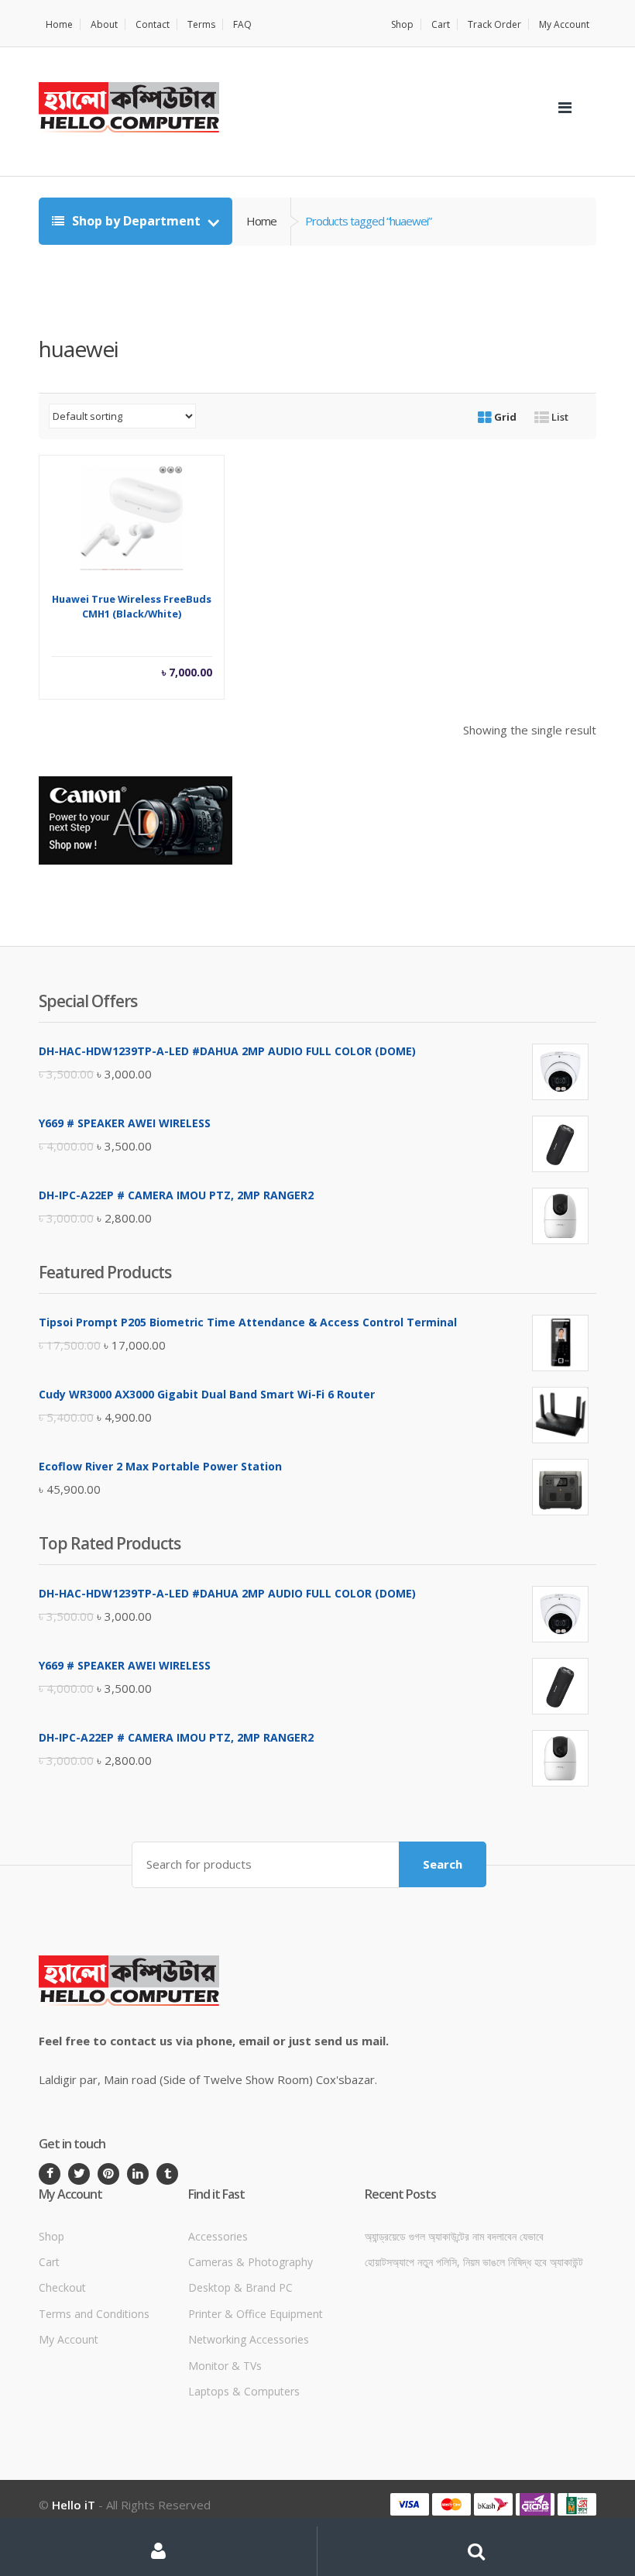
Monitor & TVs (225, 2366)
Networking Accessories (249, 2339)
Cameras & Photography (251, 2262)
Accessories (218, 2236)
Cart (441, 24)
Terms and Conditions (94, 2314)
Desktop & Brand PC (240, 2287)
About (104, 24)
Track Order (494, 24)
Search (443, 1864)
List (559, 417)
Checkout (62, 2287)
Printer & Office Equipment (256, 2314)
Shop (402, 24)
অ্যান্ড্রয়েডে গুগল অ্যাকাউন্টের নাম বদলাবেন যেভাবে (454, 2236)
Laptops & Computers (244, 2391)
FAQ (242, 24)
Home (59, 24)
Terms (201, 24)
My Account (564, 24)
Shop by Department (136, 221)
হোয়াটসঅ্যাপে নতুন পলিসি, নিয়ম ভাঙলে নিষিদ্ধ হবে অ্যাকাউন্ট (474, 2262)
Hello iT (74, 2505)
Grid (504, 417)
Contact (153, 24)
